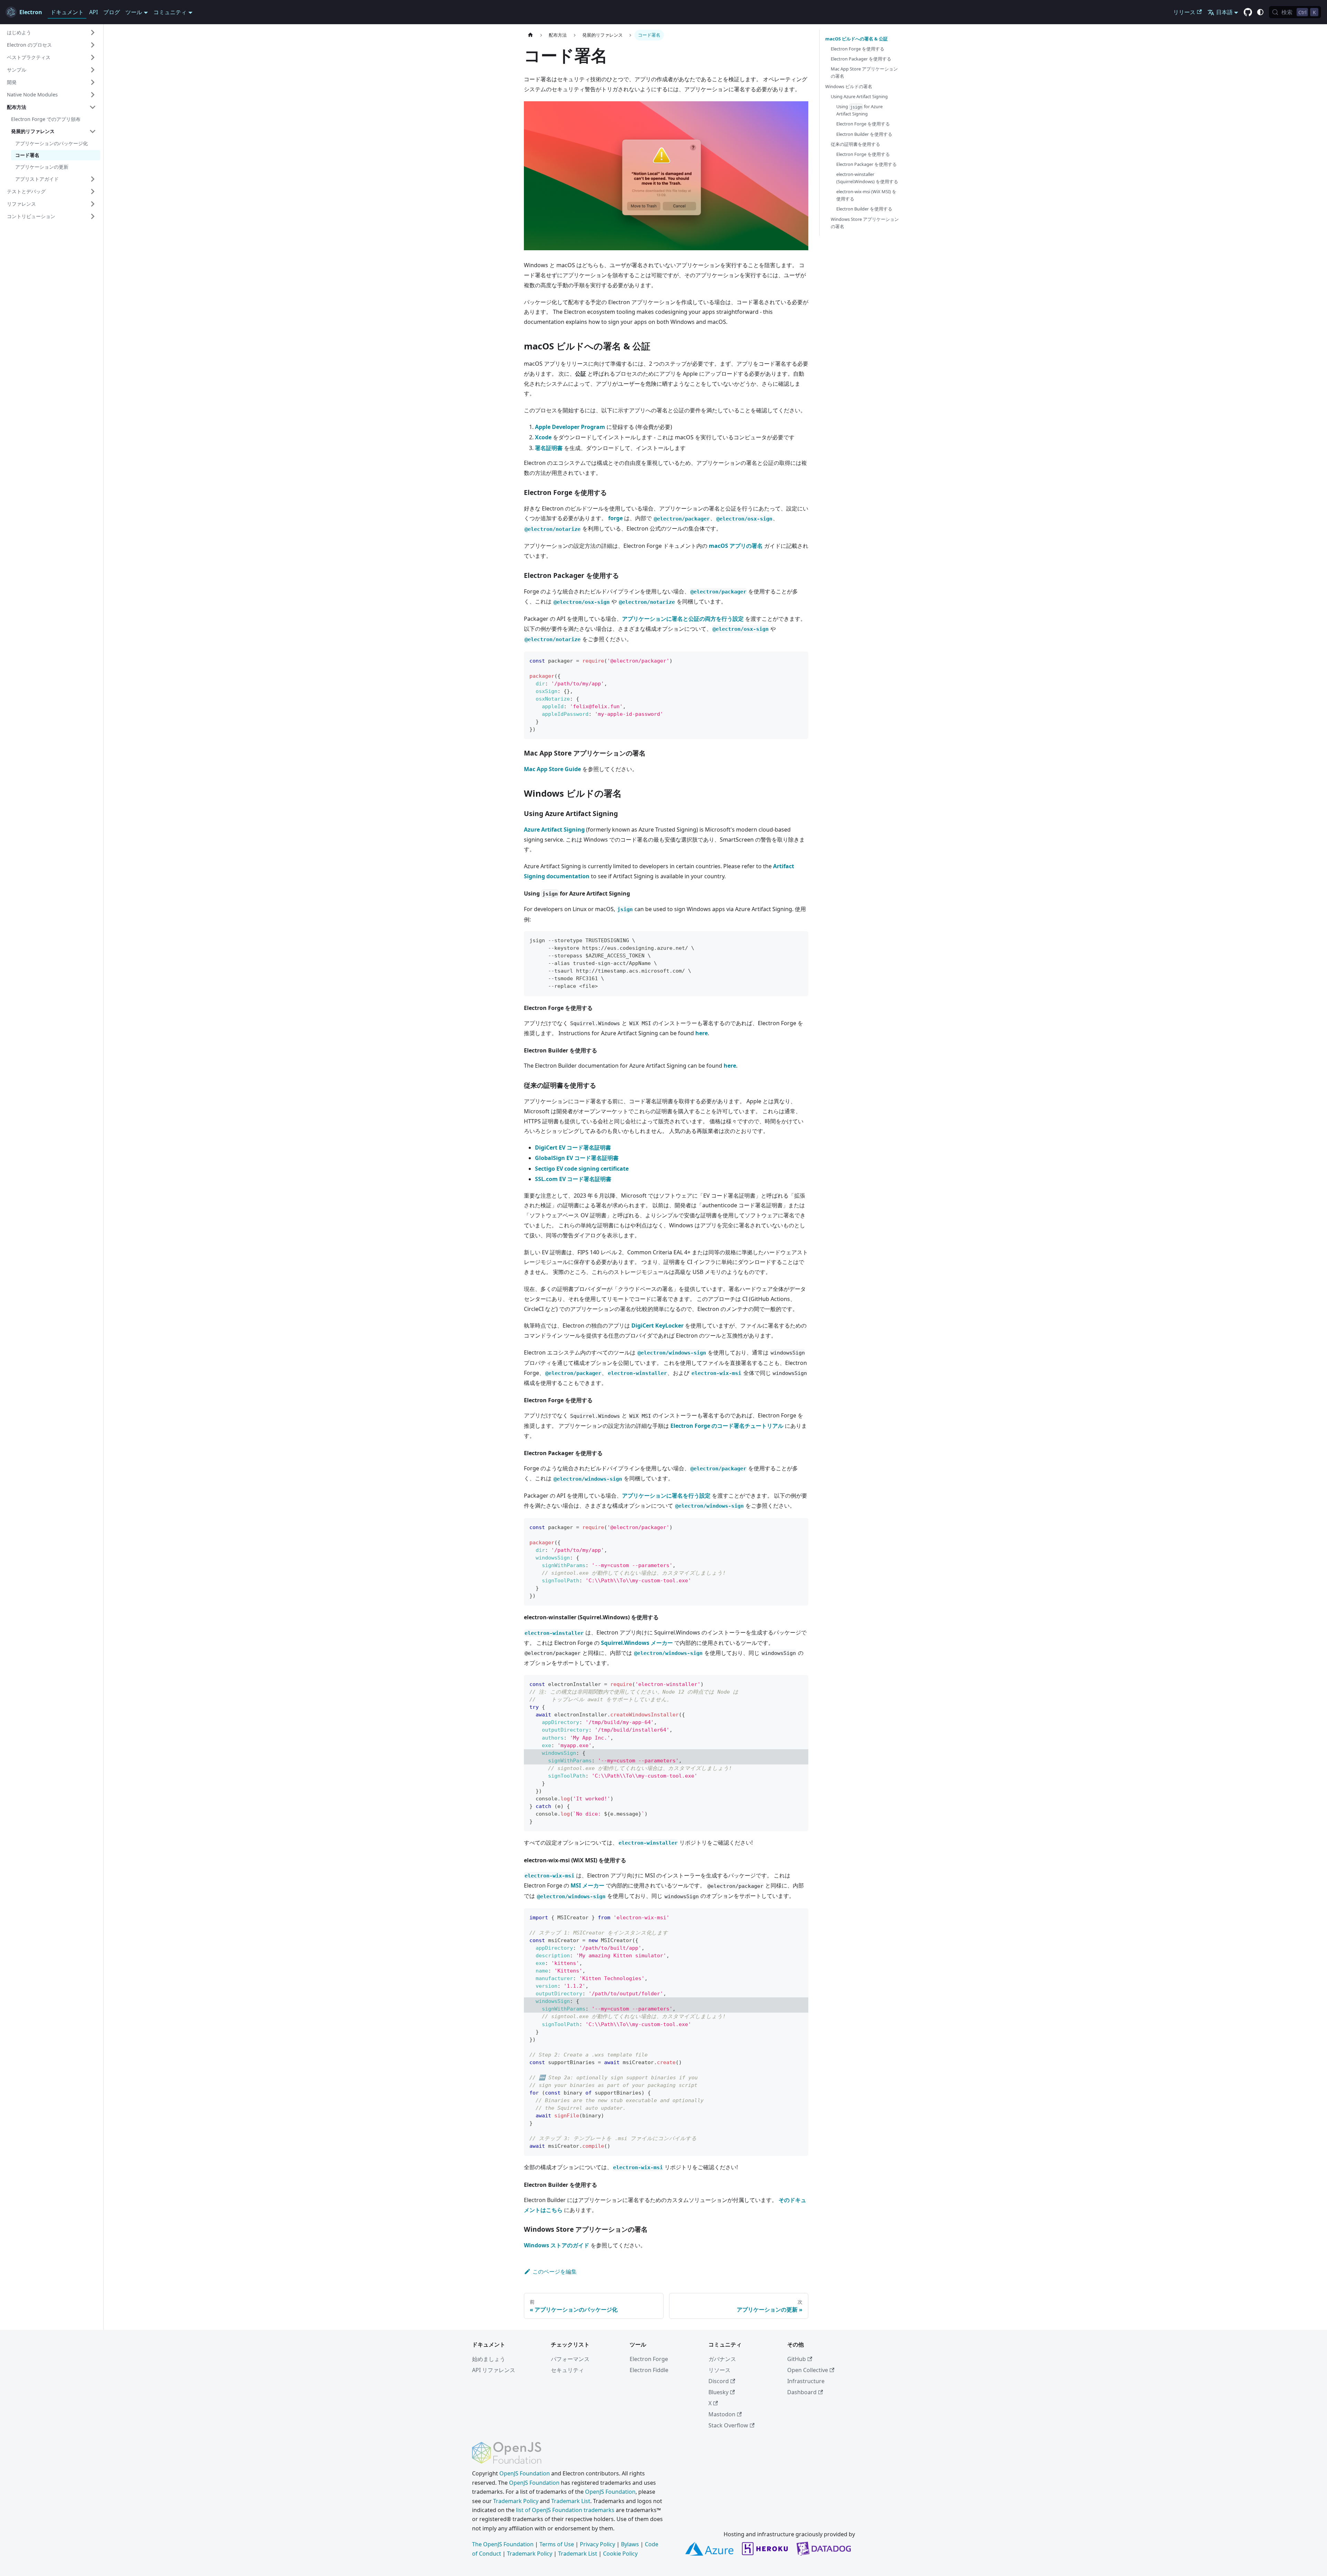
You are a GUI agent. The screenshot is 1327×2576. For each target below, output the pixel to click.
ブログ (112, 12)
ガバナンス (722, 2359)
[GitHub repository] (1248, 12)
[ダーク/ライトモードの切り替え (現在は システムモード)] (1260, 12)
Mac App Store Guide (552, 769)
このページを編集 (555, 2271)
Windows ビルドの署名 (849, 86)
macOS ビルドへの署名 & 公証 (857, 39)
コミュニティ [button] (170, 12)
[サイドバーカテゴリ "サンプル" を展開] (93, 70)
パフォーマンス (570, 2359)
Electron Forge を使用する (858, 49)
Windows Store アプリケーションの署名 (865, 223)
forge (615, 518)
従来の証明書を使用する (855, 144)
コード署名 (27, 155)
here (702, 1033)
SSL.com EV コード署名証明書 (573, 1179)
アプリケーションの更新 (42, 167)
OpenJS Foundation (525, 2473)
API (93, 12)
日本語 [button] (1224, 12)
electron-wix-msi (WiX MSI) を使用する (866, 195)
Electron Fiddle (649, 2370)
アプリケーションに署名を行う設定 (666, 1496)
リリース (1184, 12)
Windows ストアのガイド (557, 2245)
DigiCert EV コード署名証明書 (573, 1148)
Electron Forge (649, 2359)
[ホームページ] (530, 35)
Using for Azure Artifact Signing (859, 110)
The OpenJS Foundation (503, 2544)
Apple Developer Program (570, 427)
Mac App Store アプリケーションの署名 (864, 72)
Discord (719, 2381)
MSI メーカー (587, 1885)
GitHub (797, 2359)
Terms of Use (557, 2544)
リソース (719, 2370)
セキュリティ (567, 2370)
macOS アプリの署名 (736, 546)
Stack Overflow (728, 2425)
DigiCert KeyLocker (657, 1326)
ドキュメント (67, 12)
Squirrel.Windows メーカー (637, 1643)
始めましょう (489, 2359)
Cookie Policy (620, 2554)
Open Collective (808, 2370)
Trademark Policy (516, 2501)
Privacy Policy (597, 2544)
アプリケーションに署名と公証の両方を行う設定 (683, 619)
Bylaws (630, 2544)
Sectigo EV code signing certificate (582, 1169)
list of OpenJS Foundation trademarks (565, 2510)
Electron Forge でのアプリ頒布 (46, 119)
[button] (51, 32)
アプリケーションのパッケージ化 (51, 143)
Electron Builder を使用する (864, 134)
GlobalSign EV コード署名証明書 (577, 1158)
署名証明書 (549, 448)
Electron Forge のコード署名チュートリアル (727, 1426)
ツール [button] (134, 12)
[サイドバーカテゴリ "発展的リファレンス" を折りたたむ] (93, 131)
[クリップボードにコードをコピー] (800, 660)
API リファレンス (494, 2370)
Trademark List (571, 2501)
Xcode (543, 437)
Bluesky (718, 2392)
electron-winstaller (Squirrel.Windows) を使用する (867, 178)
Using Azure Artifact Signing (859, 96)
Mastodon (722, 2414)
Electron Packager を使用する (861, 59)
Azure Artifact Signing (554, 830)
